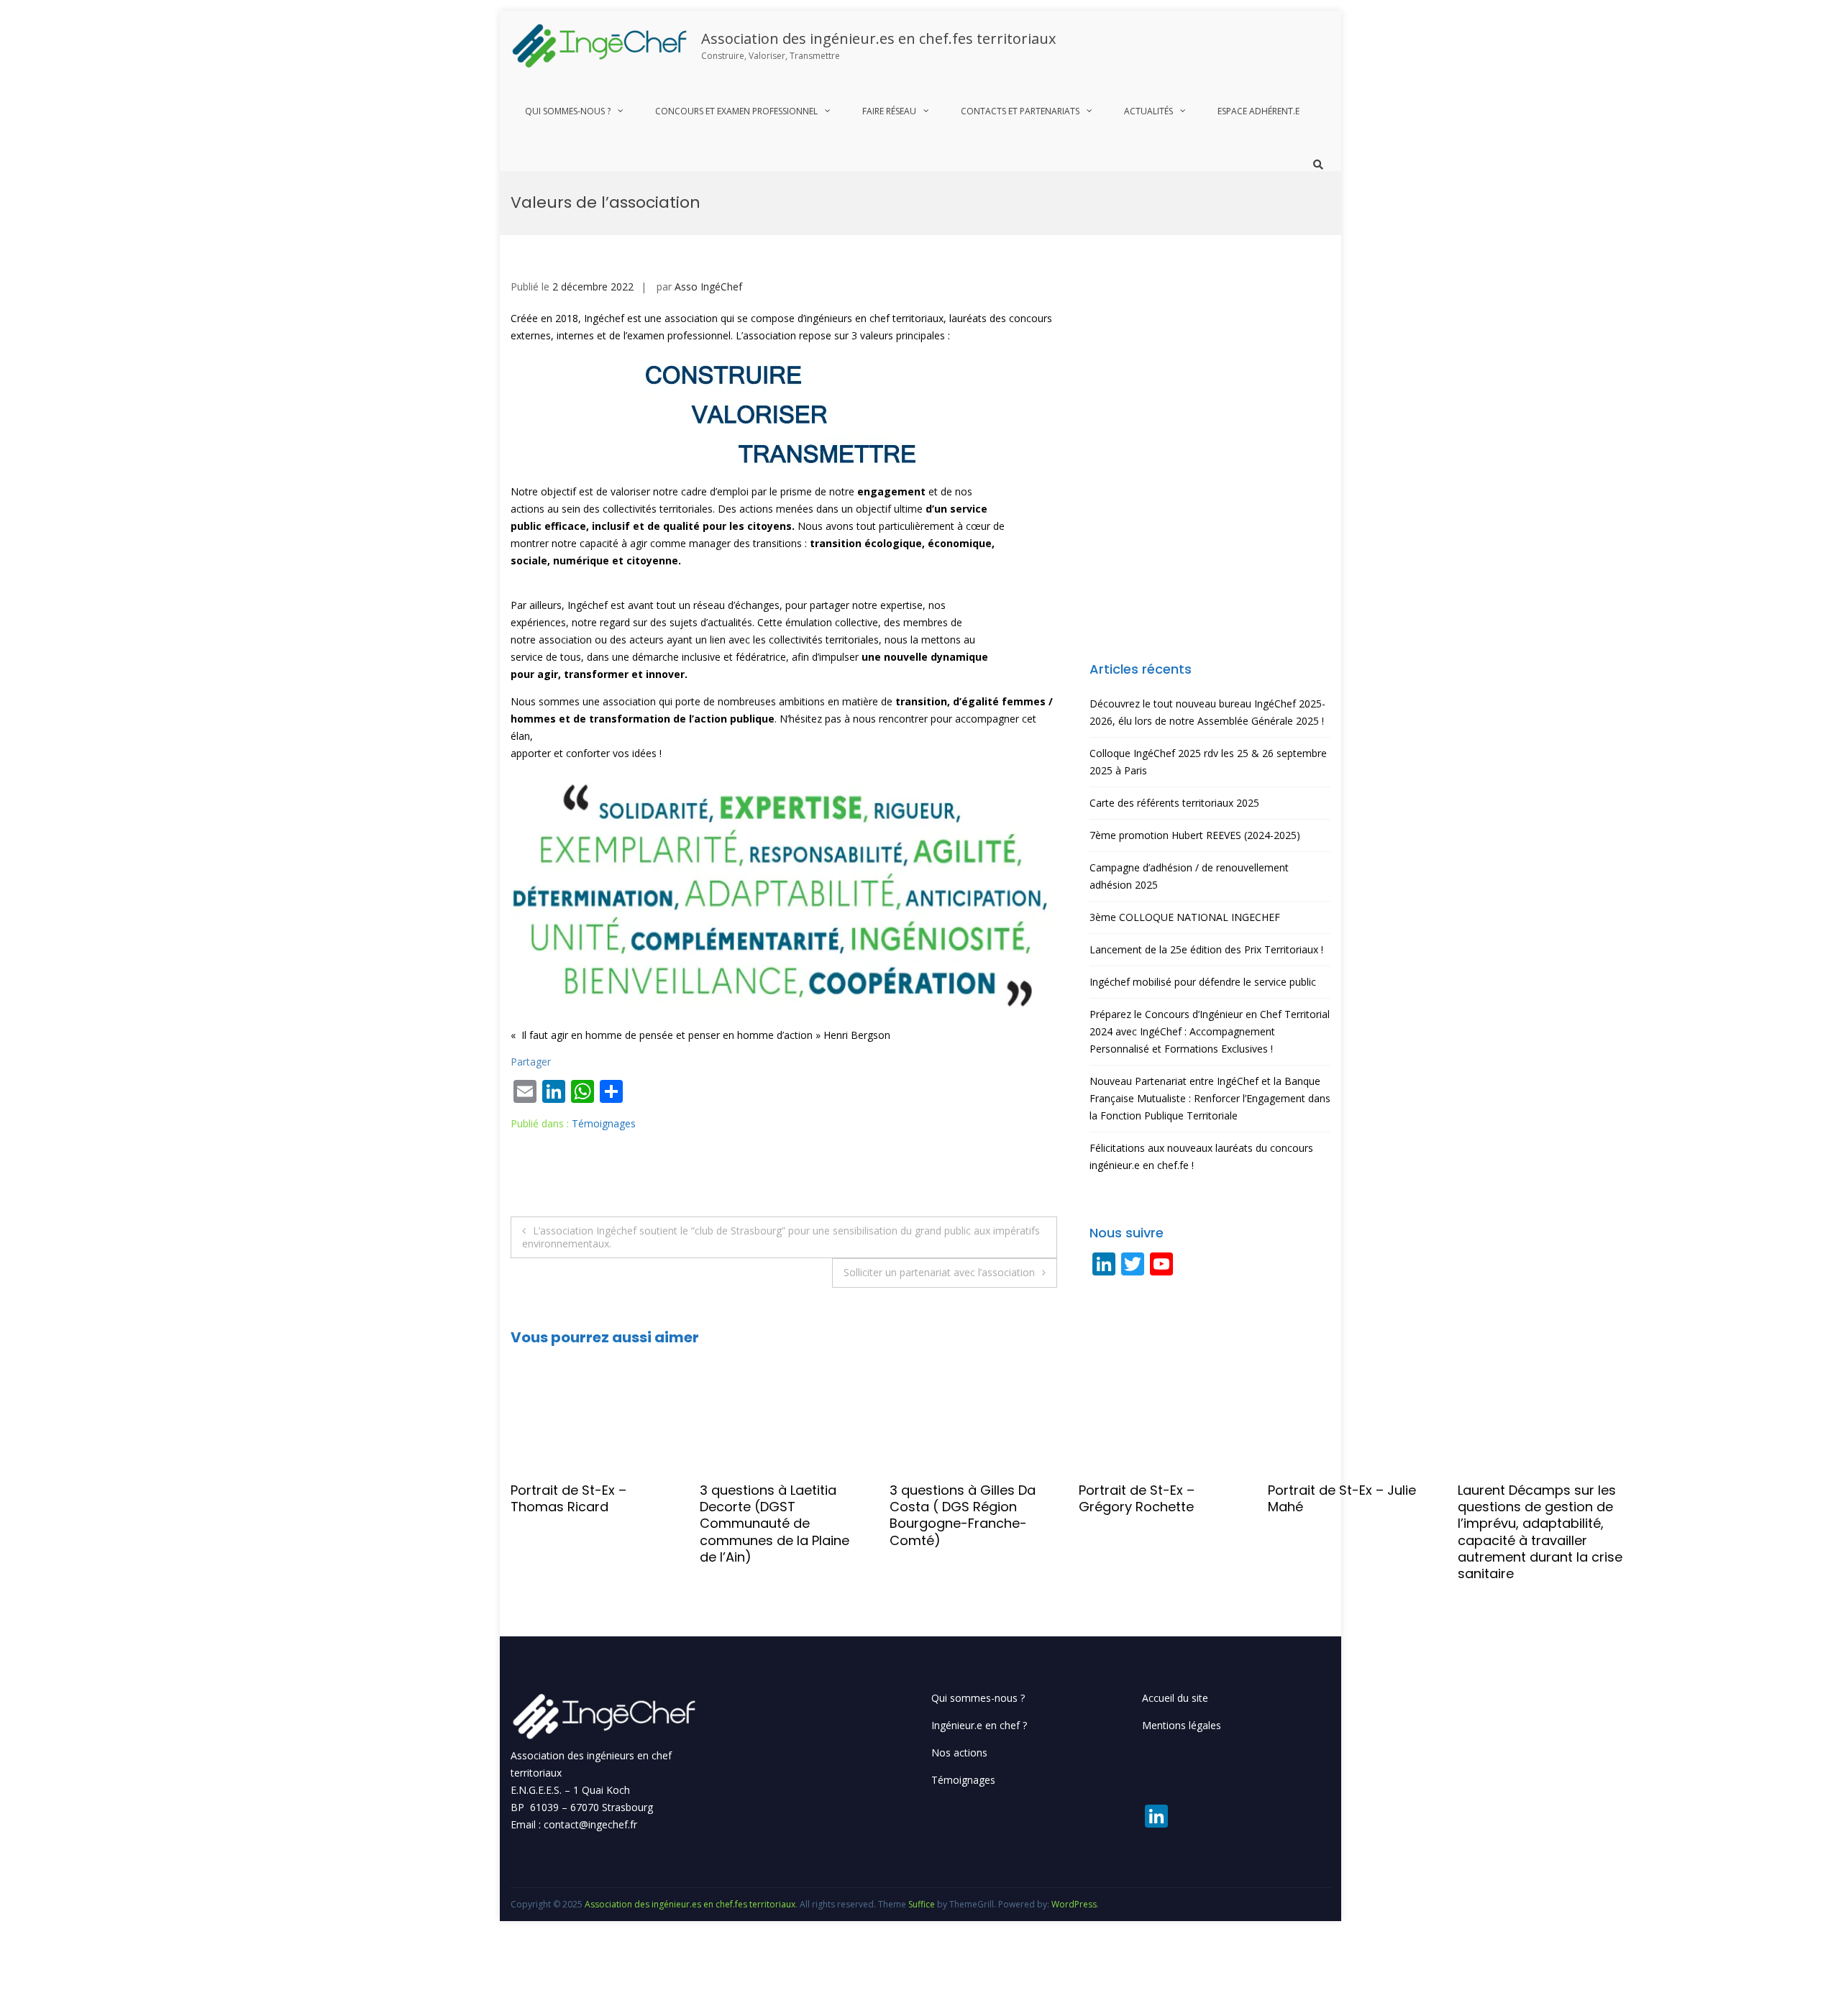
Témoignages (604, 1123)
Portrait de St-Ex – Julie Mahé (1153, 1498)
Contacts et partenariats (1020, 111)
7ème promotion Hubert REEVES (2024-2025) (1195, 835)
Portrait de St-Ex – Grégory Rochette (947, 1498)
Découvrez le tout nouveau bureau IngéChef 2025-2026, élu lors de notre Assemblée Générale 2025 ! (1207, 712)
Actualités (1148, 111)
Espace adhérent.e (1258, 111)
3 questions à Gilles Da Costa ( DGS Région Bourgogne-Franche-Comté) (773, 1515)
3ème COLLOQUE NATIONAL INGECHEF (1185, 917)
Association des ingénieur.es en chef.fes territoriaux (878, 38)
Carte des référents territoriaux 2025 (1174, 803)
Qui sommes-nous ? (568, 111)
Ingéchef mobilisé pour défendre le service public (1203, 982)
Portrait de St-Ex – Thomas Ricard (379, 1498)
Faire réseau (889, 111)
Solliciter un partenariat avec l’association (939, 1272)
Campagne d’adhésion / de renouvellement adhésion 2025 (1189, 876)
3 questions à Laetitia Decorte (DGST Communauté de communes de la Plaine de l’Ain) (585, 1524)
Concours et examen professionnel (736, 111)
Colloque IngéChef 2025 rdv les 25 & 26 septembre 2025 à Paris (1208, 762)
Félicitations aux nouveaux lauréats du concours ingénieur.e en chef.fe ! (1201, 1156)
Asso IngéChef (708, 287)
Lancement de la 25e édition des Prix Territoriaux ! (1206, 949)
